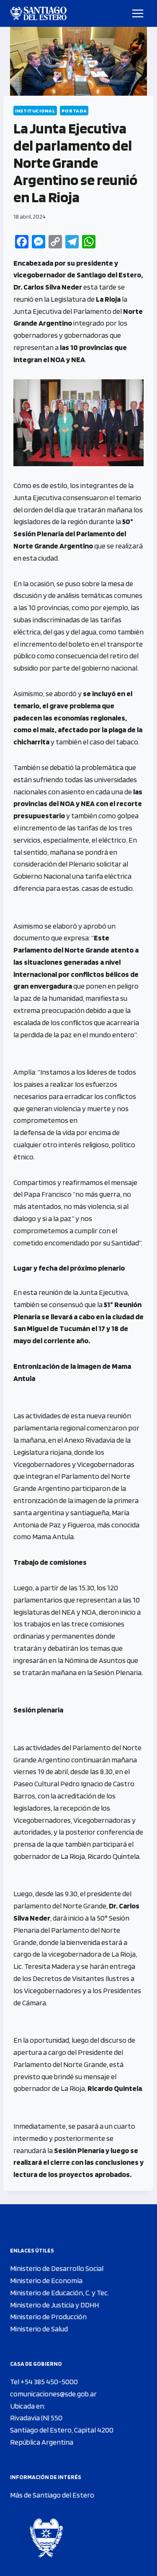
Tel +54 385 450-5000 (44, 2382)
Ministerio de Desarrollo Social (57, 2268)
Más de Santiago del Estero (52, 2495)
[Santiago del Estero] (38, 13)
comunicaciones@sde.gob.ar (53, 2394)
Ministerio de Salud (39, 2329)
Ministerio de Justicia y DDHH (54, 2305)
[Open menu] (138, 13)
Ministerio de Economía (46, 2280)
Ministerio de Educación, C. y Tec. (59, 2293)
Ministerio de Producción (48, 2316)
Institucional (35, 111)
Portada (74, 111)
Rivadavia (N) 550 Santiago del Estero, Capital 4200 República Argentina (62, 2430)
